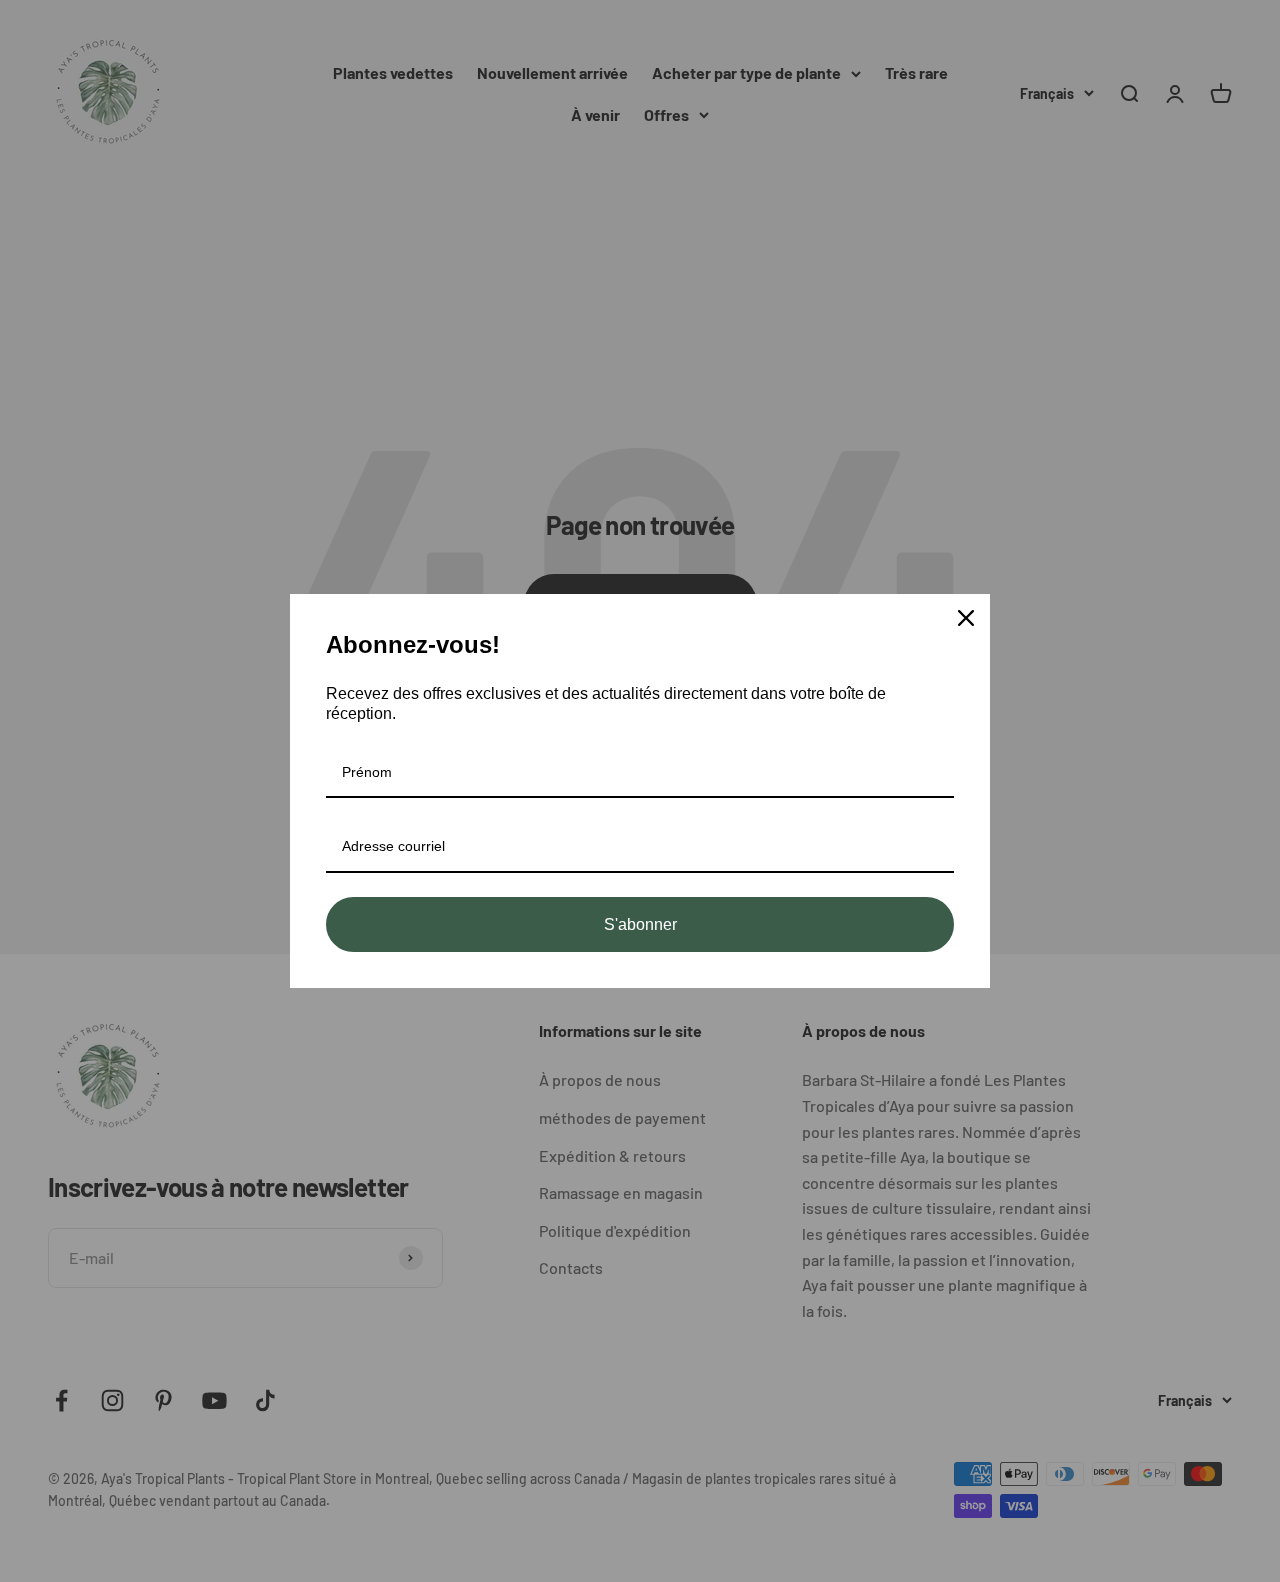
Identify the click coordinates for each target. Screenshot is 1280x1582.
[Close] (966, 618)
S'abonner (640, 924)
